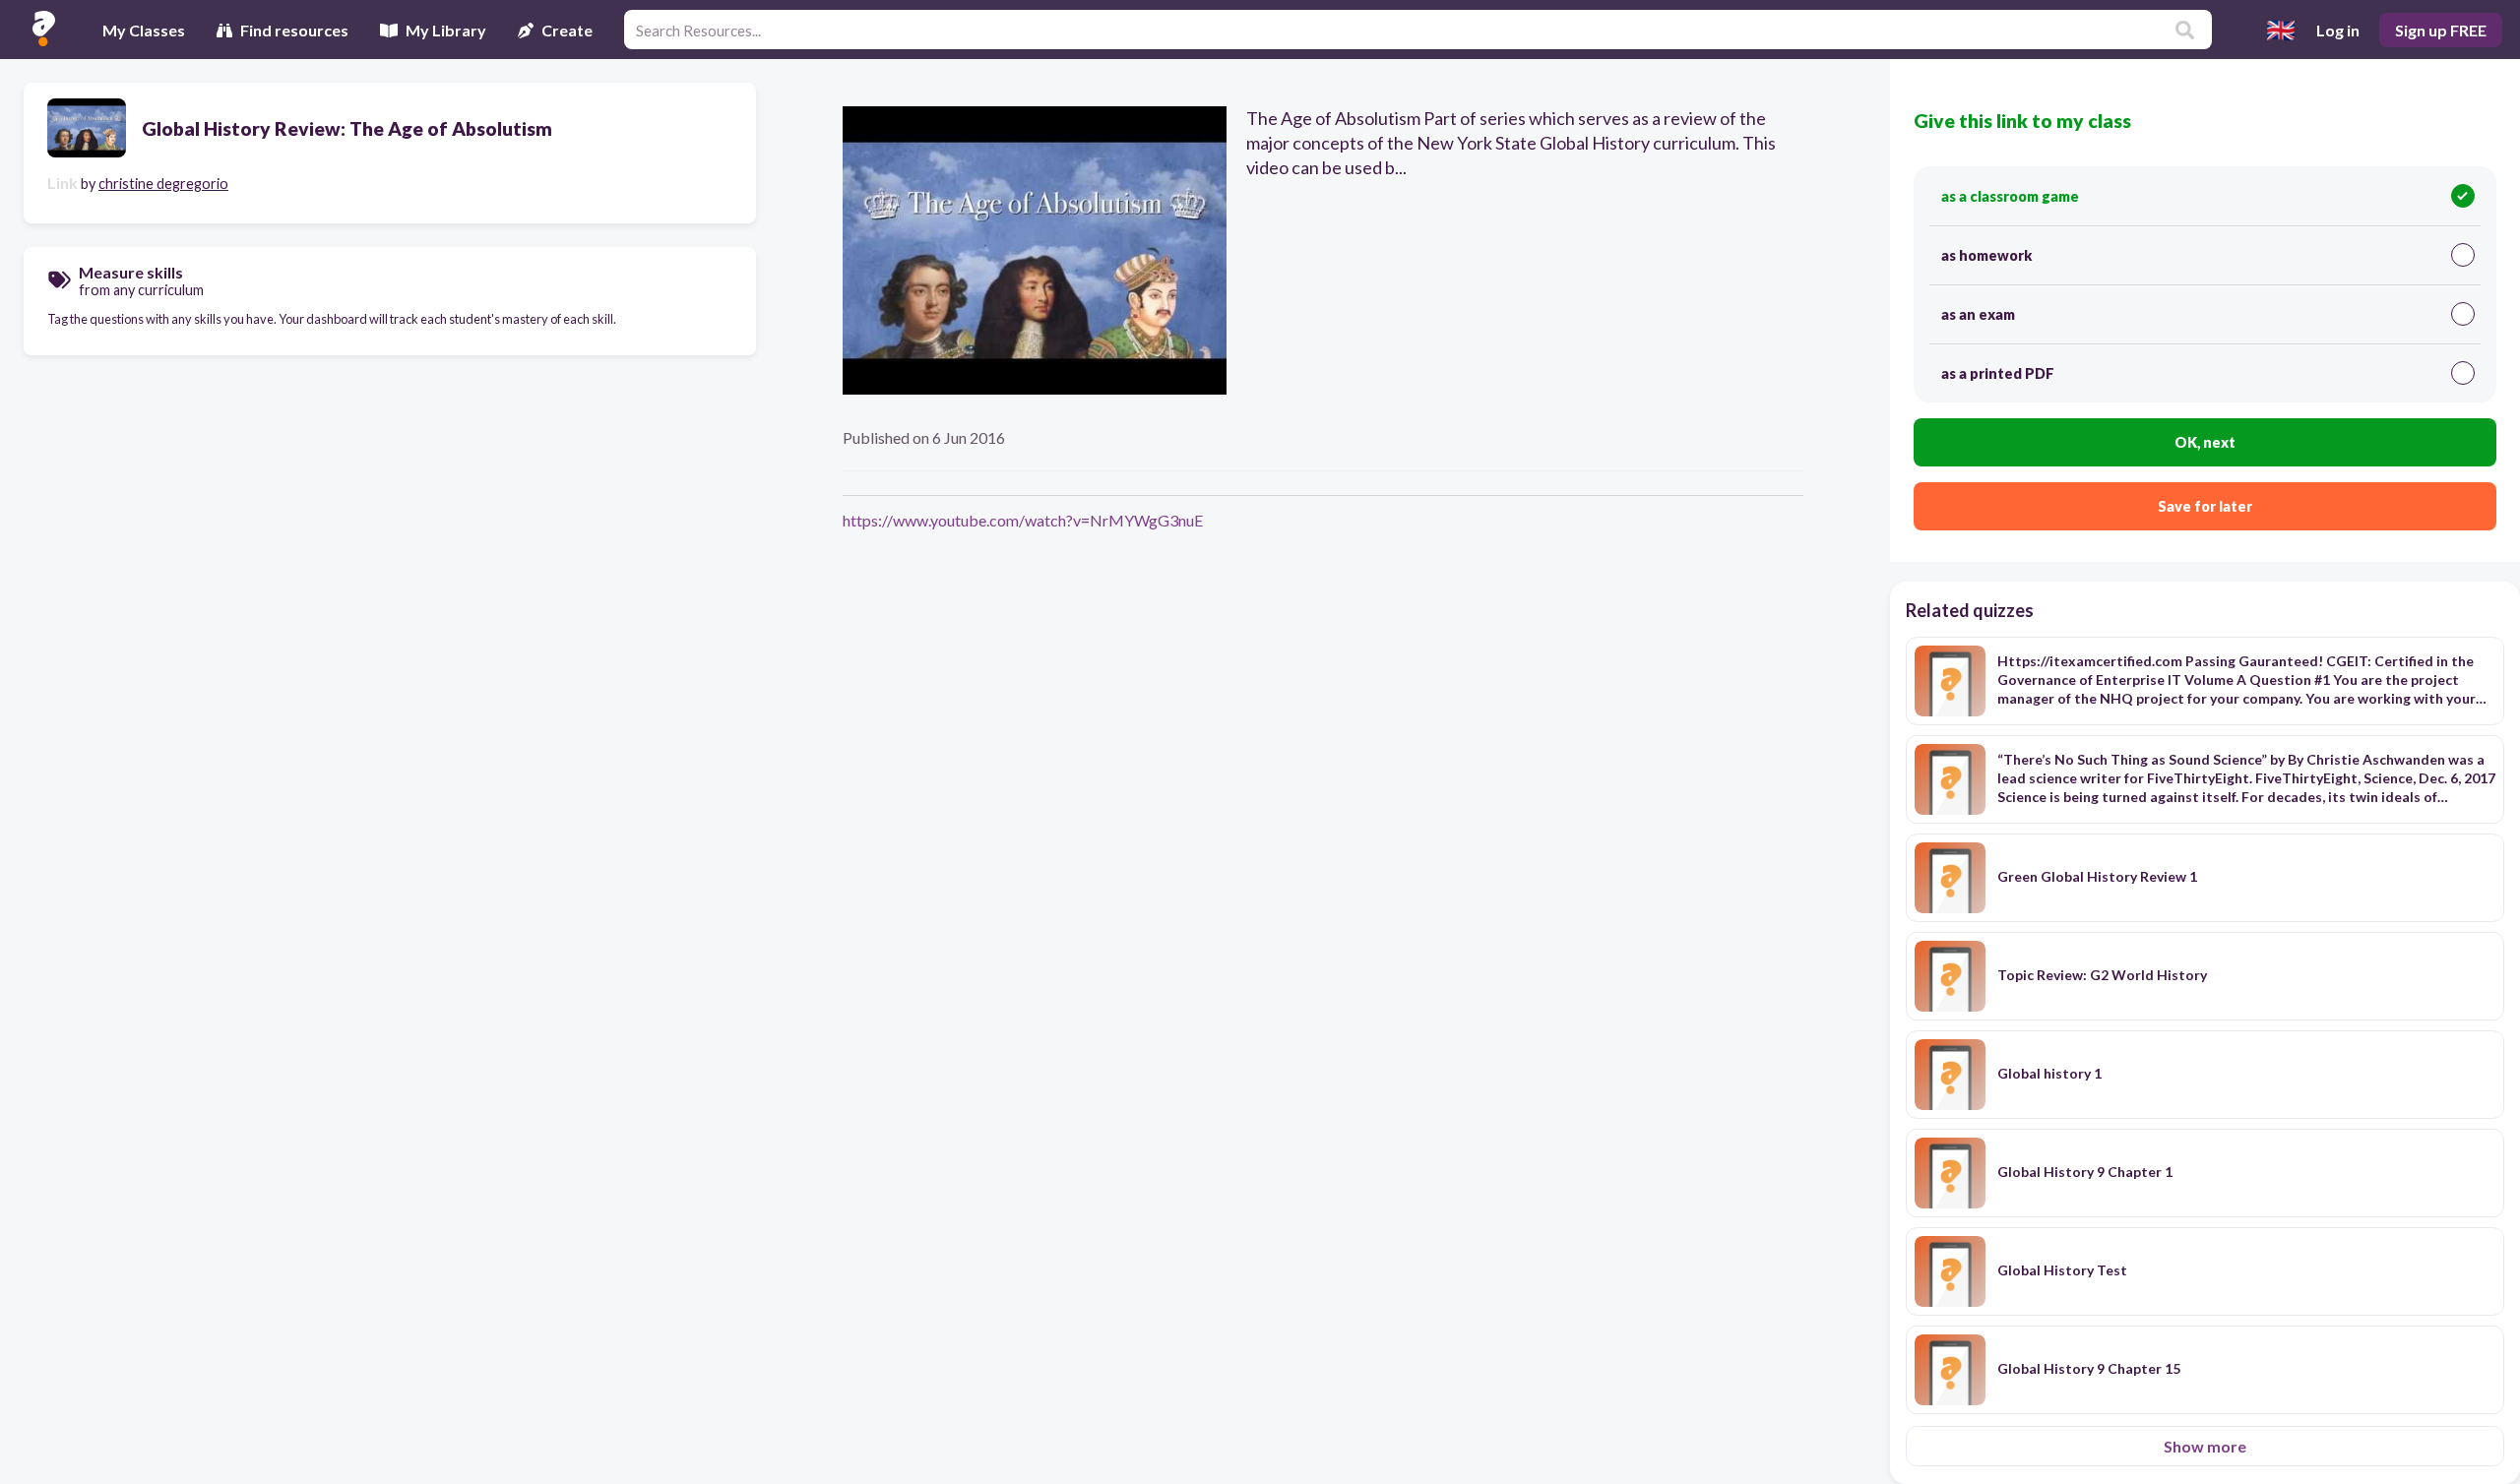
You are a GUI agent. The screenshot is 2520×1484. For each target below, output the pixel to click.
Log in (2338, 30)
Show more (2205, 1446)
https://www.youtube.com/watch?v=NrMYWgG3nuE (1023, 520)
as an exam (1978, 314)
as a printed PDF (1998, 373)
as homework (1986, 255)
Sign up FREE (2441, 30)
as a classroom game (2010, 196)
